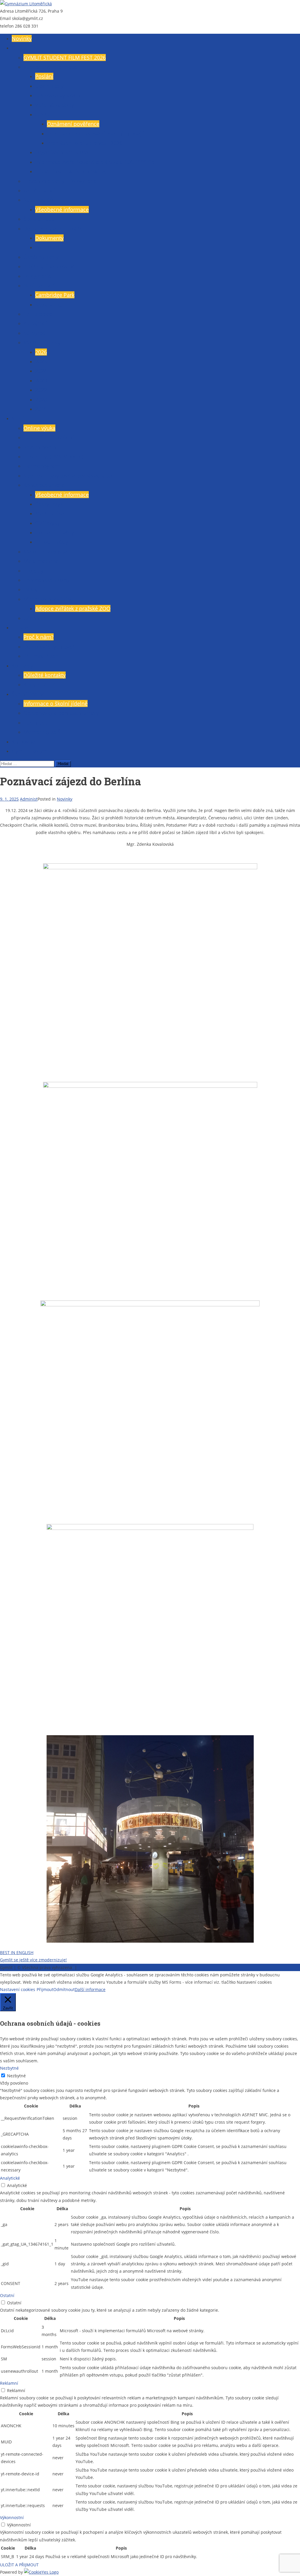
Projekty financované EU (53, 266)
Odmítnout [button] (64, 1989)
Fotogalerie (37, 276)
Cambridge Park (55, 295)
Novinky (22, 38)
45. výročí (35, 323)
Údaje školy (49, 86)
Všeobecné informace (50, 67)
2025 (41, 361)
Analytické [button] (10, 2178)
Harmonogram (42, 466)
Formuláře (48, 247)
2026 (41, 352)
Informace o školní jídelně (56, 703)
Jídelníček (35, 723)
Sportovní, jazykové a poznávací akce (69, 476)
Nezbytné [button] (9, 2068)
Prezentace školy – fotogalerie (60, 181)
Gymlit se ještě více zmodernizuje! (33, 1960)
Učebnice (35, 618)
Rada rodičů (38, 200)
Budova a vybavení (58, 95)
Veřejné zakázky (54, 105)
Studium (22, 418)
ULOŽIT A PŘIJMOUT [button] (19, 2565)
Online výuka (39, 428)
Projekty (33, 571)
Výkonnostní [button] (12, 2517)
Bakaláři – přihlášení (48, 437)
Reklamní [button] (9, 2383)
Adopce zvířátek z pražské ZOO (73, 608)
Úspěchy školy (41, 257)
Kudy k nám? (39, 684)
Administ (29, 799)
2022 (41, 390)
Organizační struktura (62, 152)
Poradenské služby (46, 580)
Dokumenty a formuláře (53, 229)
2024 (41, 371)
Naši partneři (40, 285)
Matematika (50, 513)
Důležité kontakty (45, 675)
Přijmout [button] (45, 1989)
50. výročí (35, 333)
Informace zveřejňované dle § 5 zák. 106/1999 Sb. (96, 162)
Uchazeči (23, 627)
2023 (41, 380)
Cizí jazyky (47, 523)
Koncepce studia (44, 485)
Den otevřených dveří (50, 647)
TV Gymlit (35, 589)
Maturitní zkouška (45, 552)
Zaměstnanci (39, 190)
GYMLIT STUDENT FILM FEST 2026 (65, 57)
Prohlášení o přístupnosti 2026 (85, 143)
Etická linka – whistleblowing (70, 171)
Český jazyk (49, 504)
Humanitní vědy (55, 532)
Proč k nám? (39, 637)
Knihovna (23, 742)
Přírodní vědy (52, 542)
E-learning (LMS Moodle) (53, 456)
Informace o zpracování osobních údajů (96, 133)
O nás (19, 48)
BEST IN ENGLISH (17, 1952)
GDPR (42, 114)
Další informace (90, 1989)
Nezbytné (16, 2076)
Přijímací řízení (42, 656)
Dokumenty (49, 238)
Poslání (44, 76)
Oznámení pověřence (73, 124)
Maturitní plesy (42, 342)
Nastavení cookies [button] (18, 1989)
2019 (41, 409)
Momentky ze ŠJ (43, 732)
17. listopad (38, 314)
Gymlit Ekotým (30, 751)
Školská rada (39, 219)
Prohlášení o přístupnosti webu (109, 1967)
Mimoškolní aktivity (47, 599)
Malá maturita (41, 561)
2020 (41, 400)
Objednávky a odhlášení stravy (61, 713)
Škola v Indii (50, 305)
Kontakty (22, 666)
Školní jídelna (28, 694)
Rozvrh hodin (40, 447)
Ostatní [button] (7, 2295)
